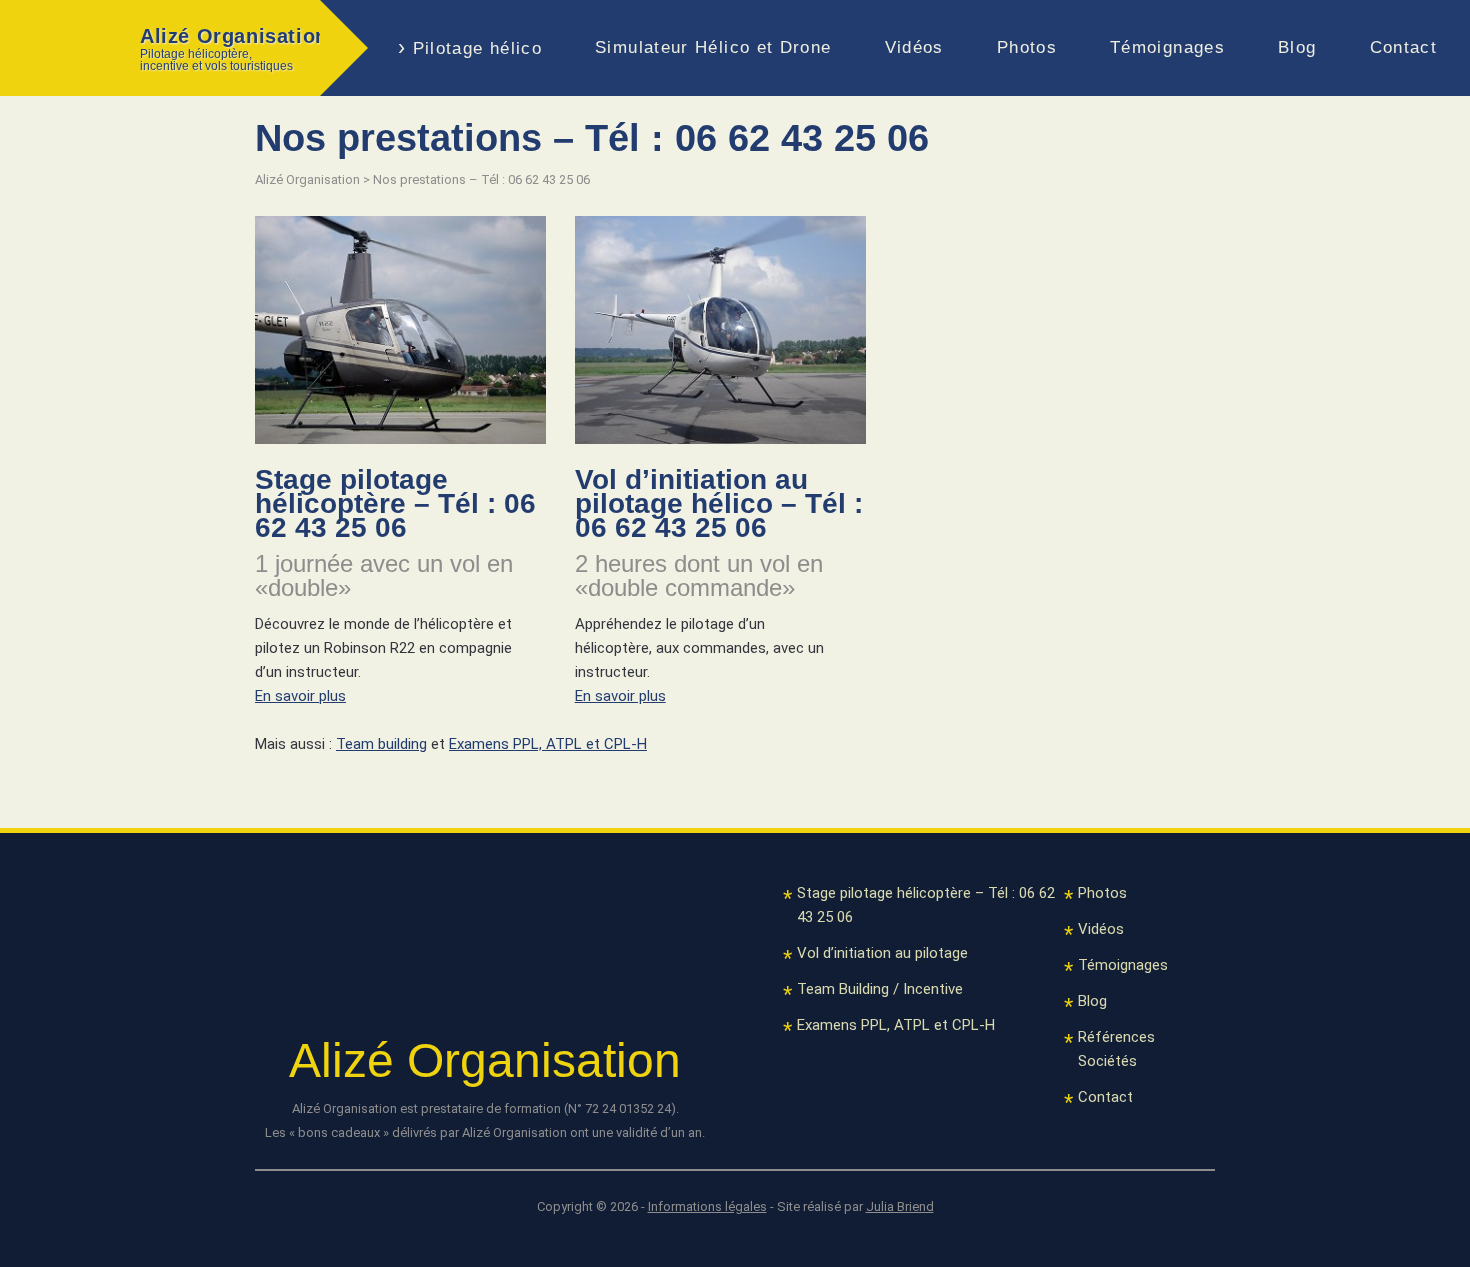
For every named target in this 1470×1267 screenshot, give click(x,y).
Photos (1027, 47)
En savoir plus (300, 696)
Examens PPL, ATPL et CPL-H (548, 744)
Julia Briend (900, 1206)
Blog (1297, 47)
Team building (381, 744)
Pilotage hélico (477, 48)
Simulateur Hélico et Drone (713, 47)
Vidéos (914, 47)
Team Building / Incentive (880, 989)
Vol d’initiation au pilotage (882, 953)
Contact (1404, 47)
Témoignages (1167, 47)
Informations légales (707, 1206)
